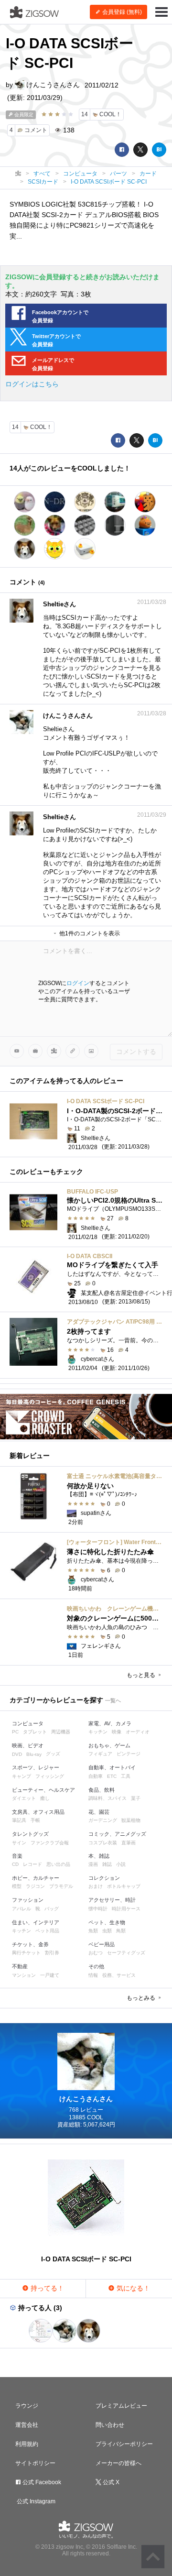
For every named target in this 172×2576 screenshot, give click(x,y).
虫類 (107, 1931)
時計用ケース (126, 1909)
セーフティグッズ (126, 1953)
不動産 (20, 1966)
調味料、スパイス (107, 1798)
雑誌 (107, 1864)
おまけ (96, 1886)
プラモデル (61, 1886)
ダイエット (24, 1798)
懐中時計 (98, 1909)
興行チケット (26, 1953)
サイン (19, 1843)
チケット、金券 (30, 1944)
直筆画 (129, 1843)
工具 (126, 1776)
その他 (96, 1966)
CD (15, 1864)
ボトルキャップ (124, 1886)
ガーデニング (103, 1820)
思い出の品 (58, 1864)
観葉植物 (131, 1820)
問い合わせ (110, 2425)
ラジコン (35, 1886)
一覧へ (113, 1700)
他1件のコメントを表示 (89, 933)
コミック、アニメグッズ (117, 1834)
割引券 (52, 1953)
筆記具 (19, 1820)
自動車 (96, 1776)
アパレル (21, 1909)
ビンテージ (129, 1754)
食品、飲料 (102, 1790)
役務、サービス (119, 1975)
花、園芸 (99, 1812)
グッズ (53, 1754)
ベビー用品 (102, 1944)
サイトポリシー (35, 2463)
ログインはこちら (32, 384)
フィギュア (100, 1754)
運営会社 (27, 2425)
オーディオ (138, 1732)
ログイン (78, 983)
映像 (117, 1732)
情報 (93, 1975)
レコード (32, 1864)
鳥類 (121, 1931)
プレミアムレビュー (121, 2406)
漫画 (93, 1864)
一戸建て (50, 1975)
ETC (112, 1776)
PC (15, 1732)
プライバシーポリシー (124, 2444)
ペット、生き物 (107, 1922)
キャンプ (21, 1776)
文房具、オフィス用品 (38, 1812)
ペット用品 (47, 1931)
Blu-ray (34, 1754)
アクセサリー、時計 (112, 1900)
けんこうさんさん (52, 85)
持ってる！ (46, 2288)
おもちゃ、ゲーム (109, 1745)
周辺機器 (61, 1732)
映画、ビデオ (28, 1745)
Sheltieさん (59, 604)
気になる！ (132, 2288)
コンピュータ (28, 1723)
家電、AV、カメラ (110, 1723)
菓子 (136, 1798)
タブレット (35, 1732)
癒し (45, 1798)
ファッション (28, 1900)
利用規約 (27, 2444)
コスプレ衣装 (103, 1843)
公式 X (110, 2482)
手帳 (35, 1820)
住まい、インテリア (36, 1922)
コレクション (104, 1878)
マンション (24, 1975)
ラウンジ (27, 2406)
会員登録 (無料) (121, 12)
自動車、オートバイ (112, 1767)
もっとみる (142, 1998)
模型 (17, 1886)
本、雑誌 (99, 1856)
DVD (17, 1754)
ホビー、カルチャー (36, 1878)
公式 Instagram (35, 2501)
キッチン (98, 1732)
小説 (121, 1864)
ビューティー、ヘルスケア (43, 1790)
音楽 (17, 1856)
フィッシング (50, 1776)
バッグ (52, 1909)
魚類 (93, 1931)
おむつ (96, 1953)
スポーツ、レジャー (36, 1767)
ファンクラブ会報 (50, 1843)
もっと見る (142, 1675)
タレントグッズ (30, 1834)
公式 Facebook (41, 2482)
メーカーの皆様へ (118, 2463)
